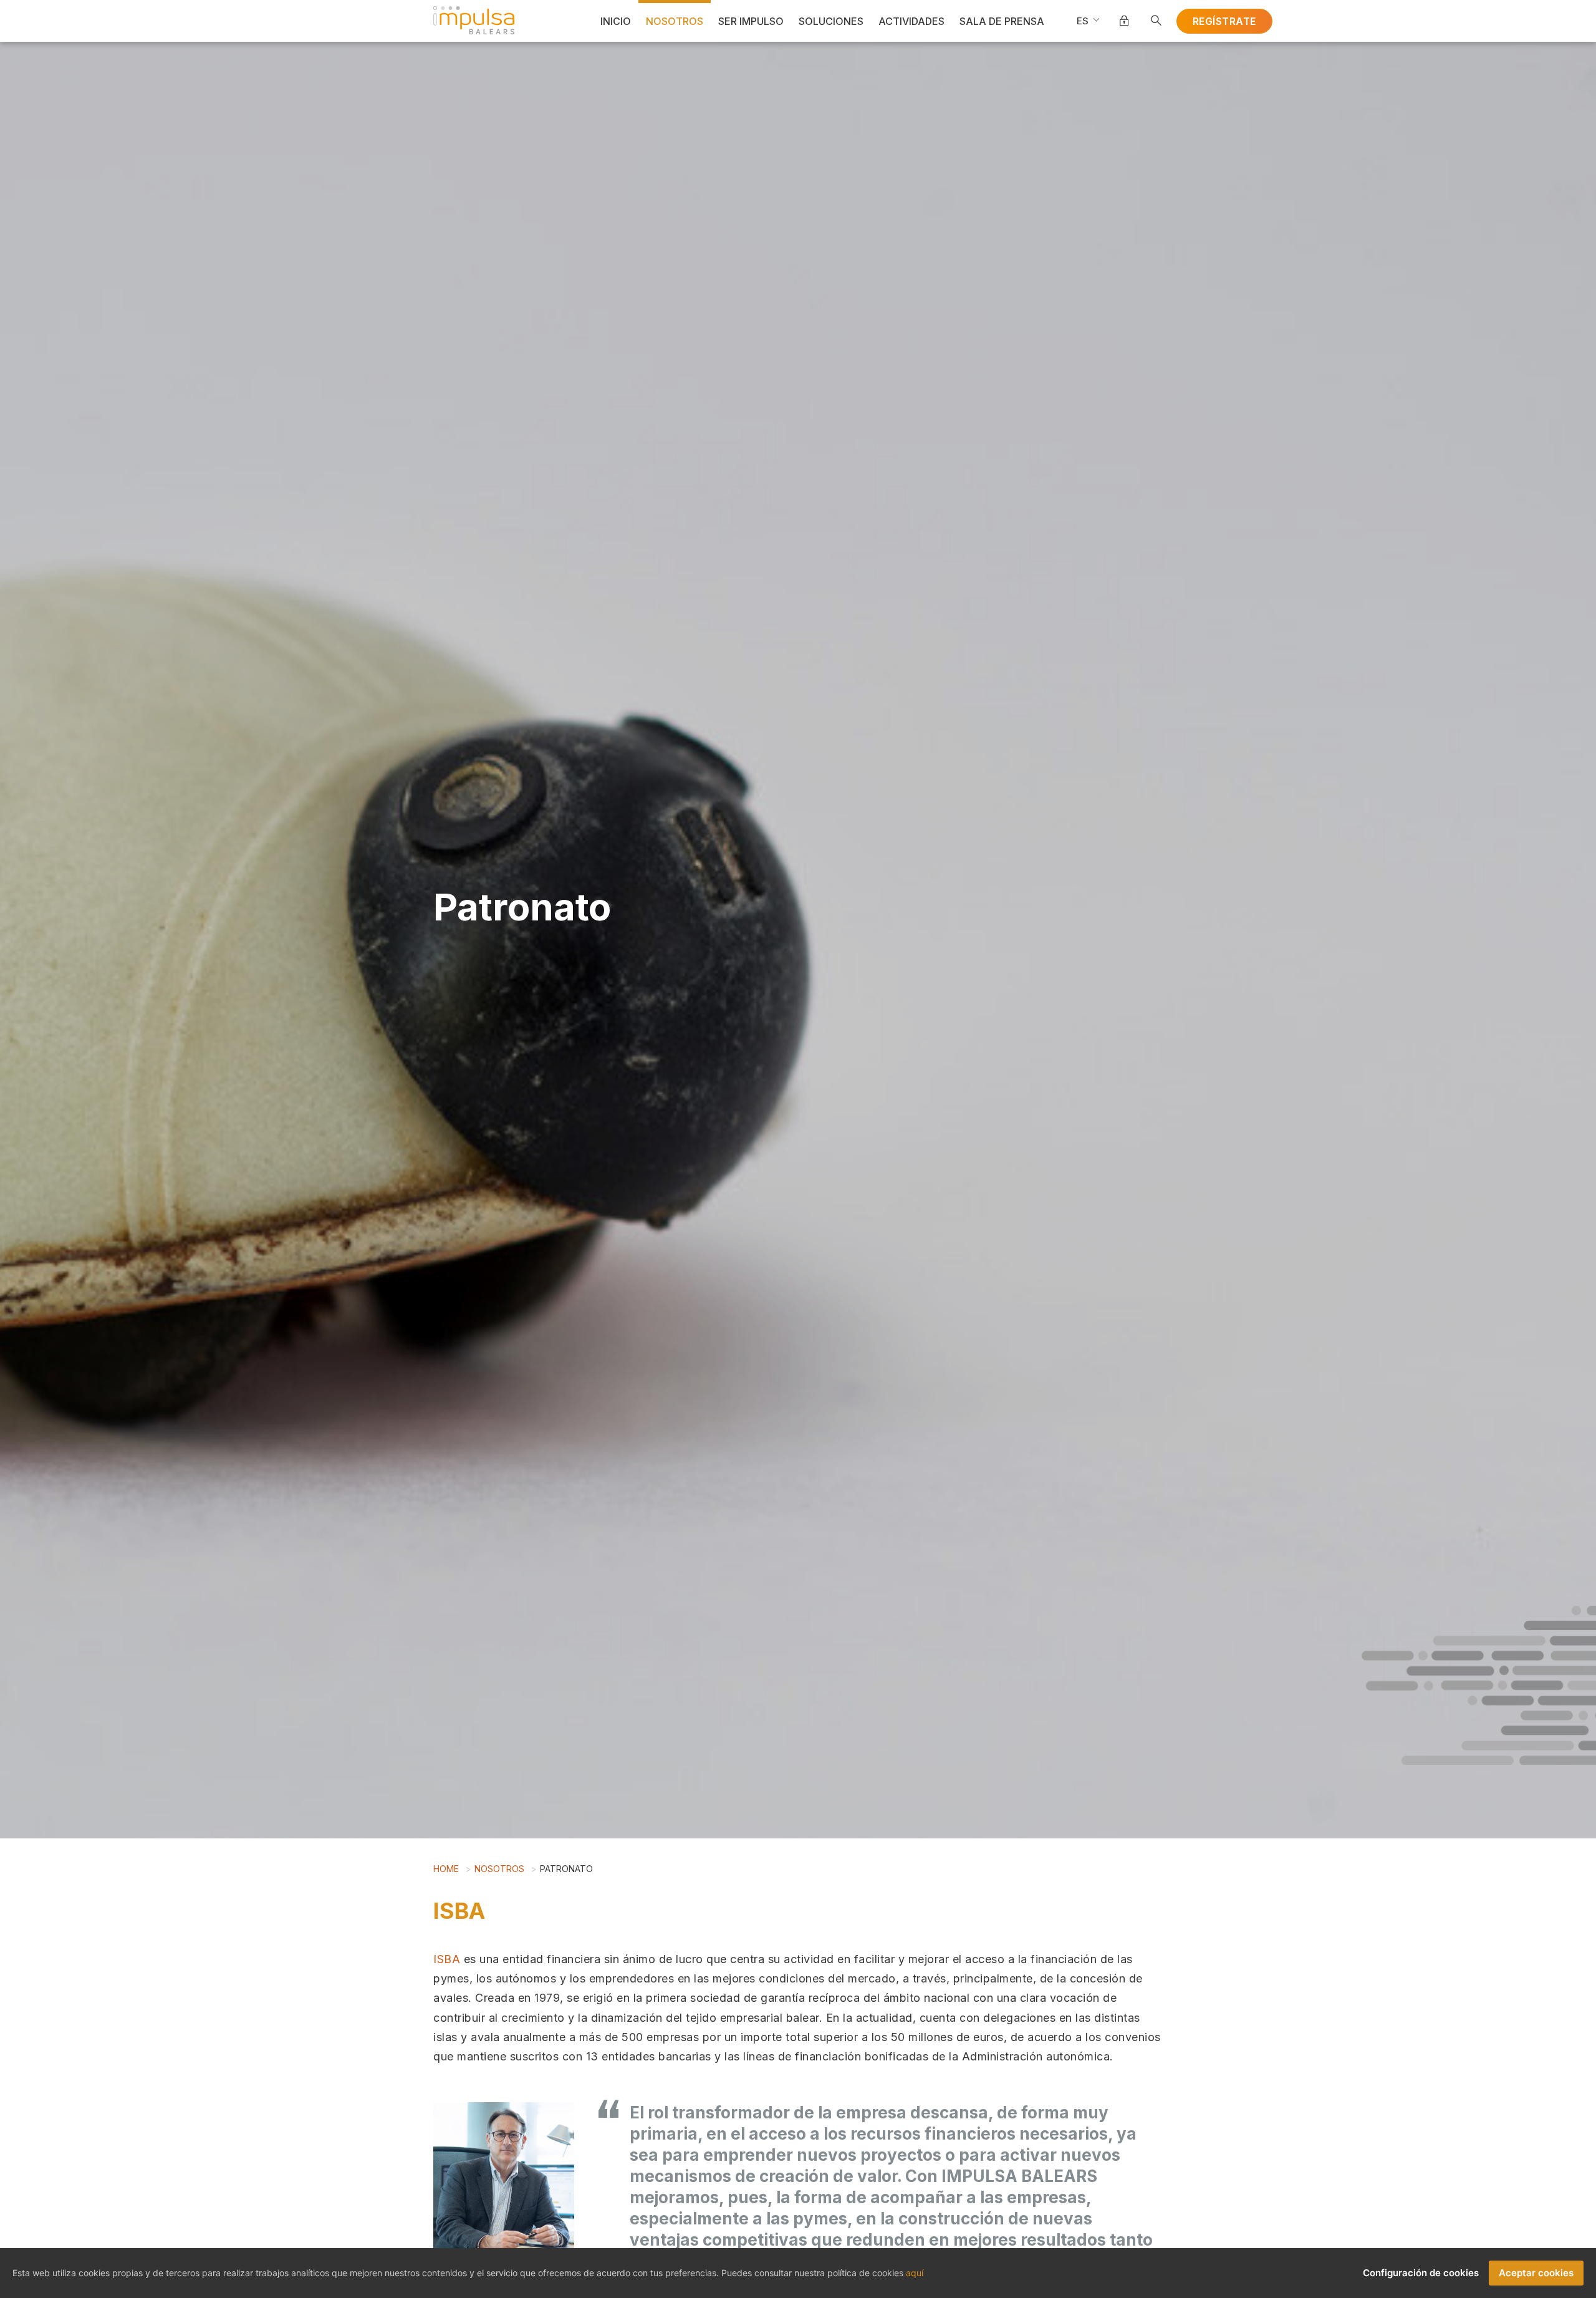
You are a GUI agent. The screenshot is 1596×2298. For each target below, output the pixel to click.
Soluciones (831, 21)
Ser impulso (751, 21)
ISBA (447, 1959)
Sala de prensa (1002, 21)
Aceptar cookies (1536, 2273)
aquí (915, 2273)
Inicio (616, 21)
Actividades (911, 21)
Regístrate (1224, 21)
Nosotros (675, 21)
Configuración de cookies (1421, 2273)
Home (446, 1869)
